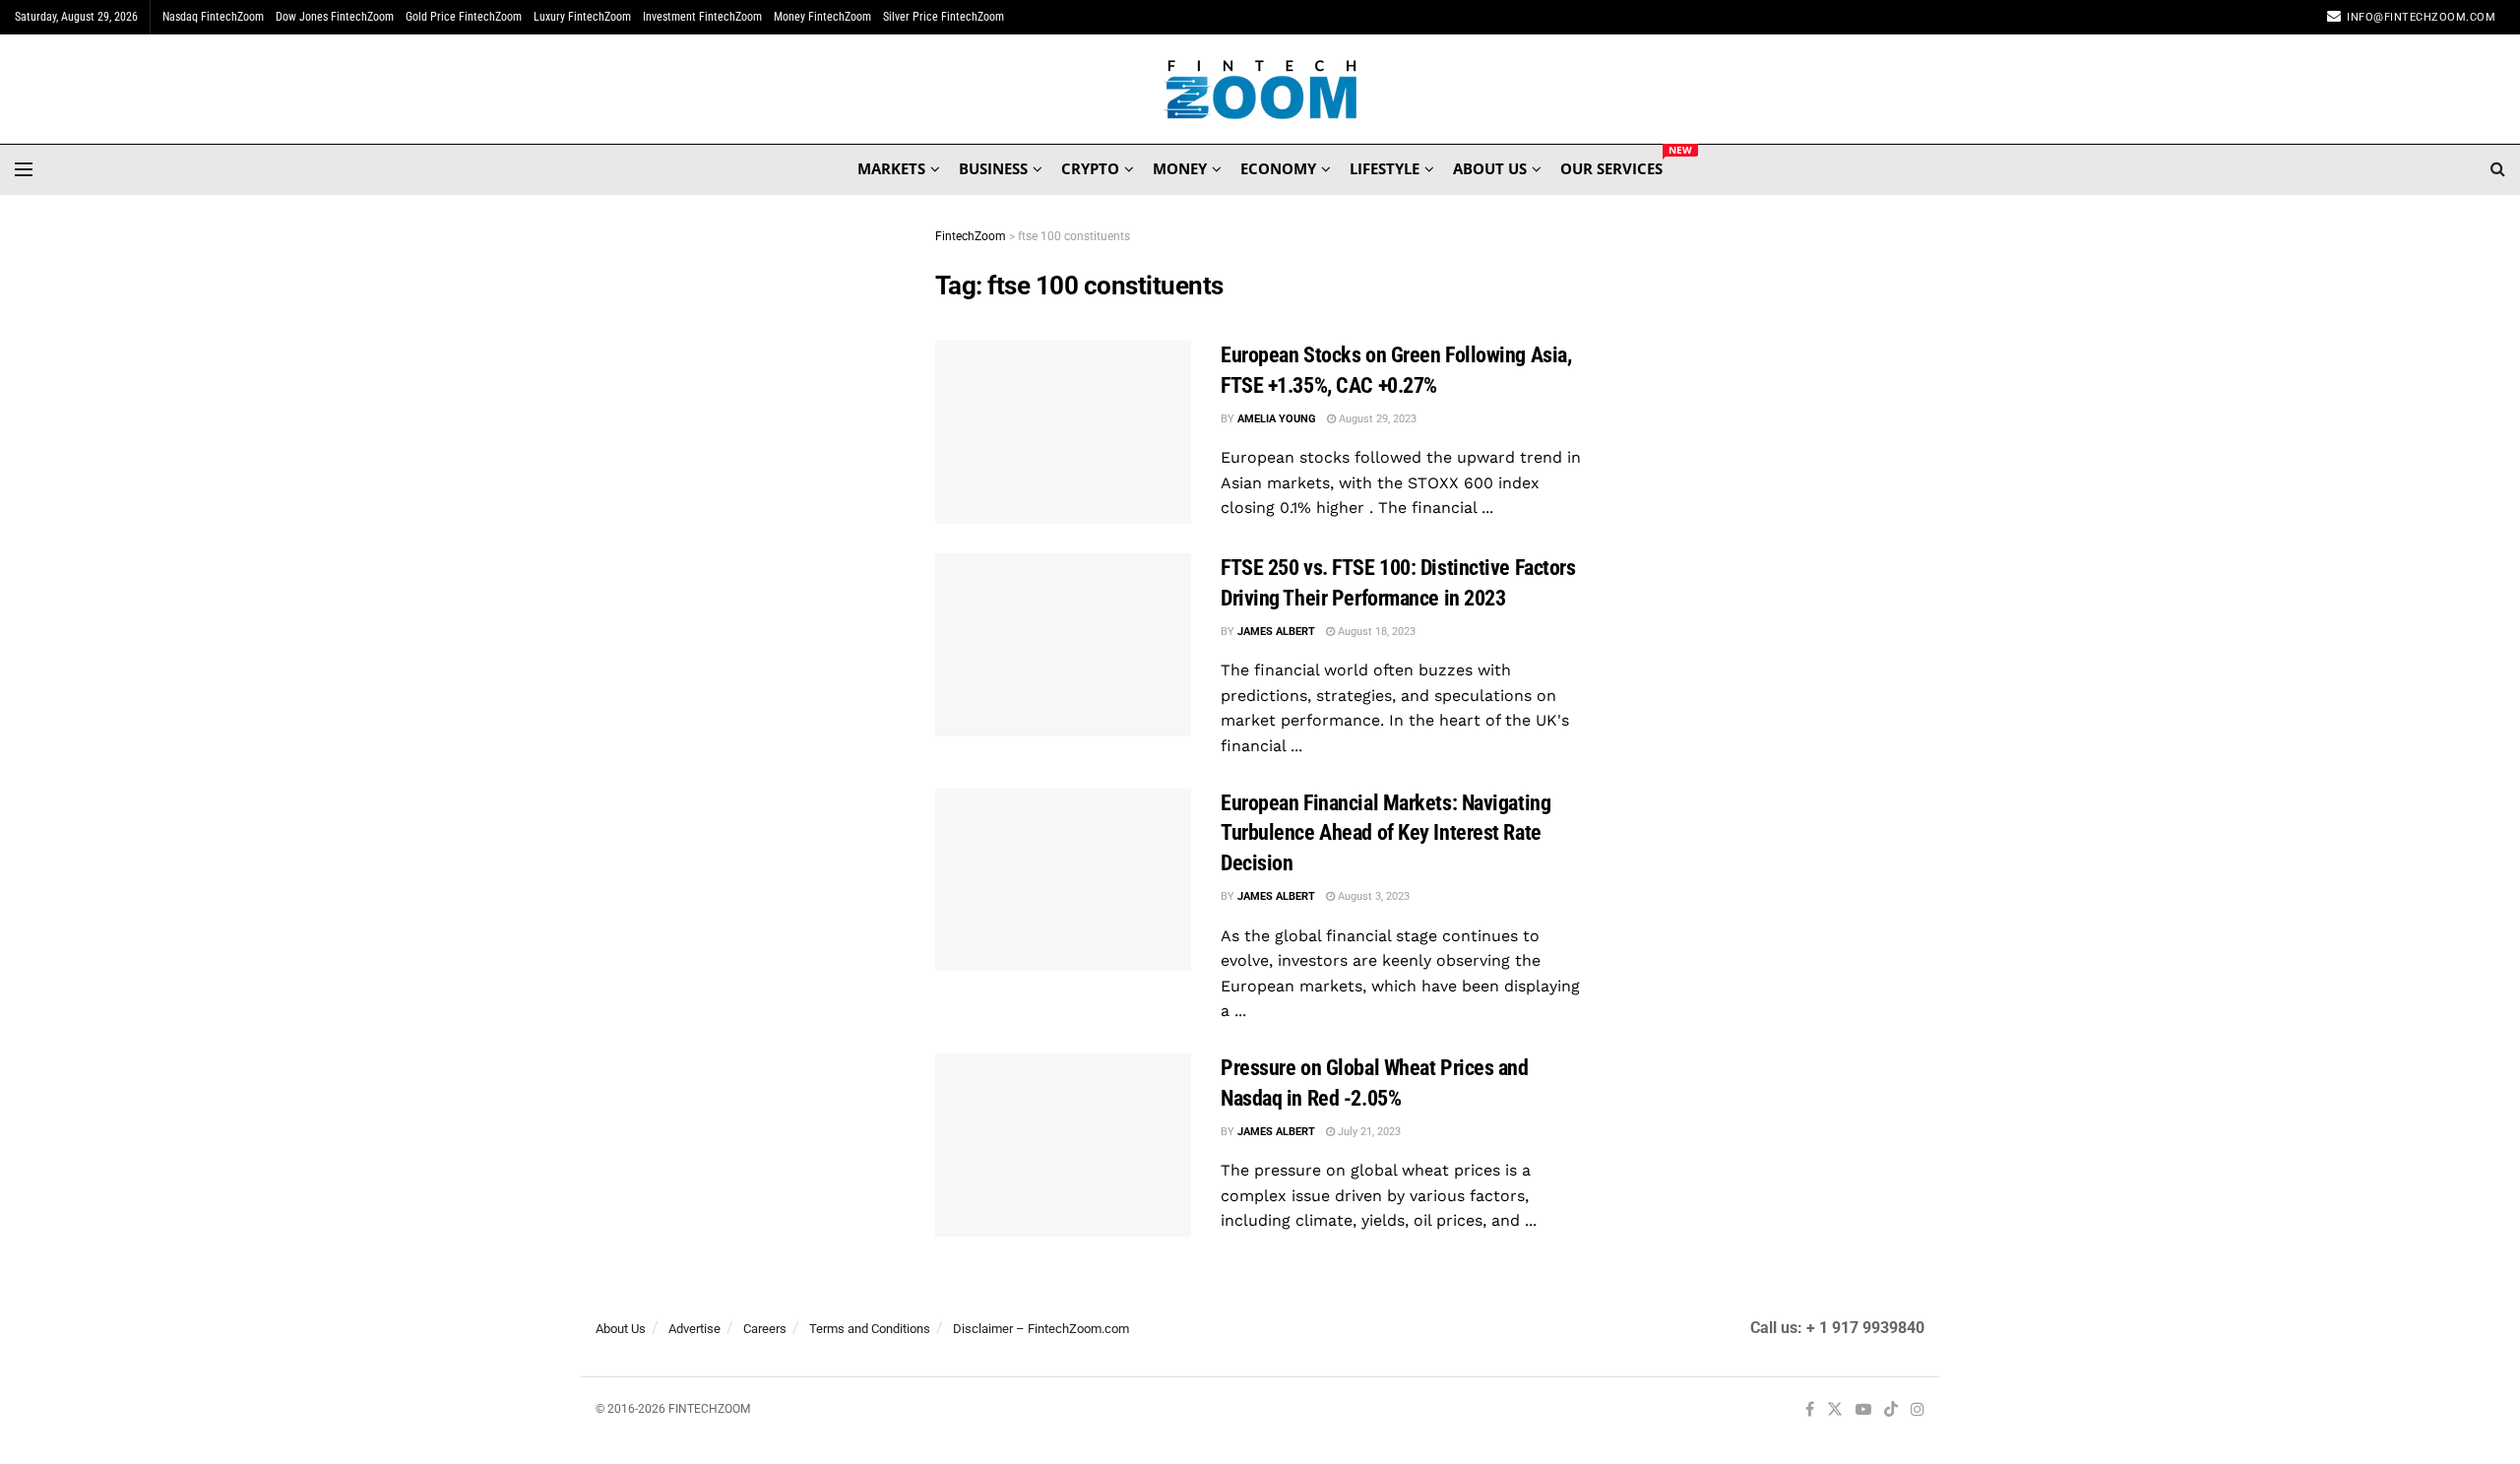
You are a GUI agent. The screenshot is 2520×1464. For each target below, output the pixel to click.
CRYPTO (1090, 168)
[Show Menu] (24, 169)
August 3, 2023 (1372, 896)
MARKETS (891, 168)
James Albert (1276, 632)
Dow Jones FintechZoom (335, 17)
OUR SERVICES (1611, 165)
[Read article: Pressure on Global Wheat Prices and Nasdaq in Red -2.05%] (1063, 1145)
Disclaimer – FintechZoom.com (1041, 1329)
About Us (621, 1329)
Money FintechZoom (822, 17)
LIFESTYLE (1385, 168)
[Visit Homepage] (1260, 90)
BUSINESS (993, 168)
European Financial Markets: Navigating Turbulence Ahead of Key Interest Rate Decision (1386, 833)
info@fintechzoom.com (2421, 17)
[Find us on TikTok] (1891, 1411)
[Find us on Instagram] (1918, 1410)
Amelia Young (1277, 419)
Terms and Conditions (870, 1329)
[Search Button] (2498, 169)
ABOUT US (1490, 168)
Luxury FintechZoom (582, 17)
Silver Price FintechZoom (944, 17)
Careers (765, 1329)
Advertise (694, 1329)
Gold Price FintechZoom (464, 17)
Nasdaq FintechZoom (213, 17)
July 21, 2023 (1368, 1132)
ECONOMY (1278, 168)
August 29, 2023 (1376, 419)
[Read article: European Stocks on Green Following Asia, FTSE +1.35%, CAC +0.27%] (1063, 432)
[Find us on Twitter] (1835, 1410)
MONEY (1180, 168)
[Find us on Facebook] (1810, 1410)
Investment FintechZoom (702, 17)
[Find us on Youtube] (1863, 1410)
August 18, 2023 (1375, 632)
